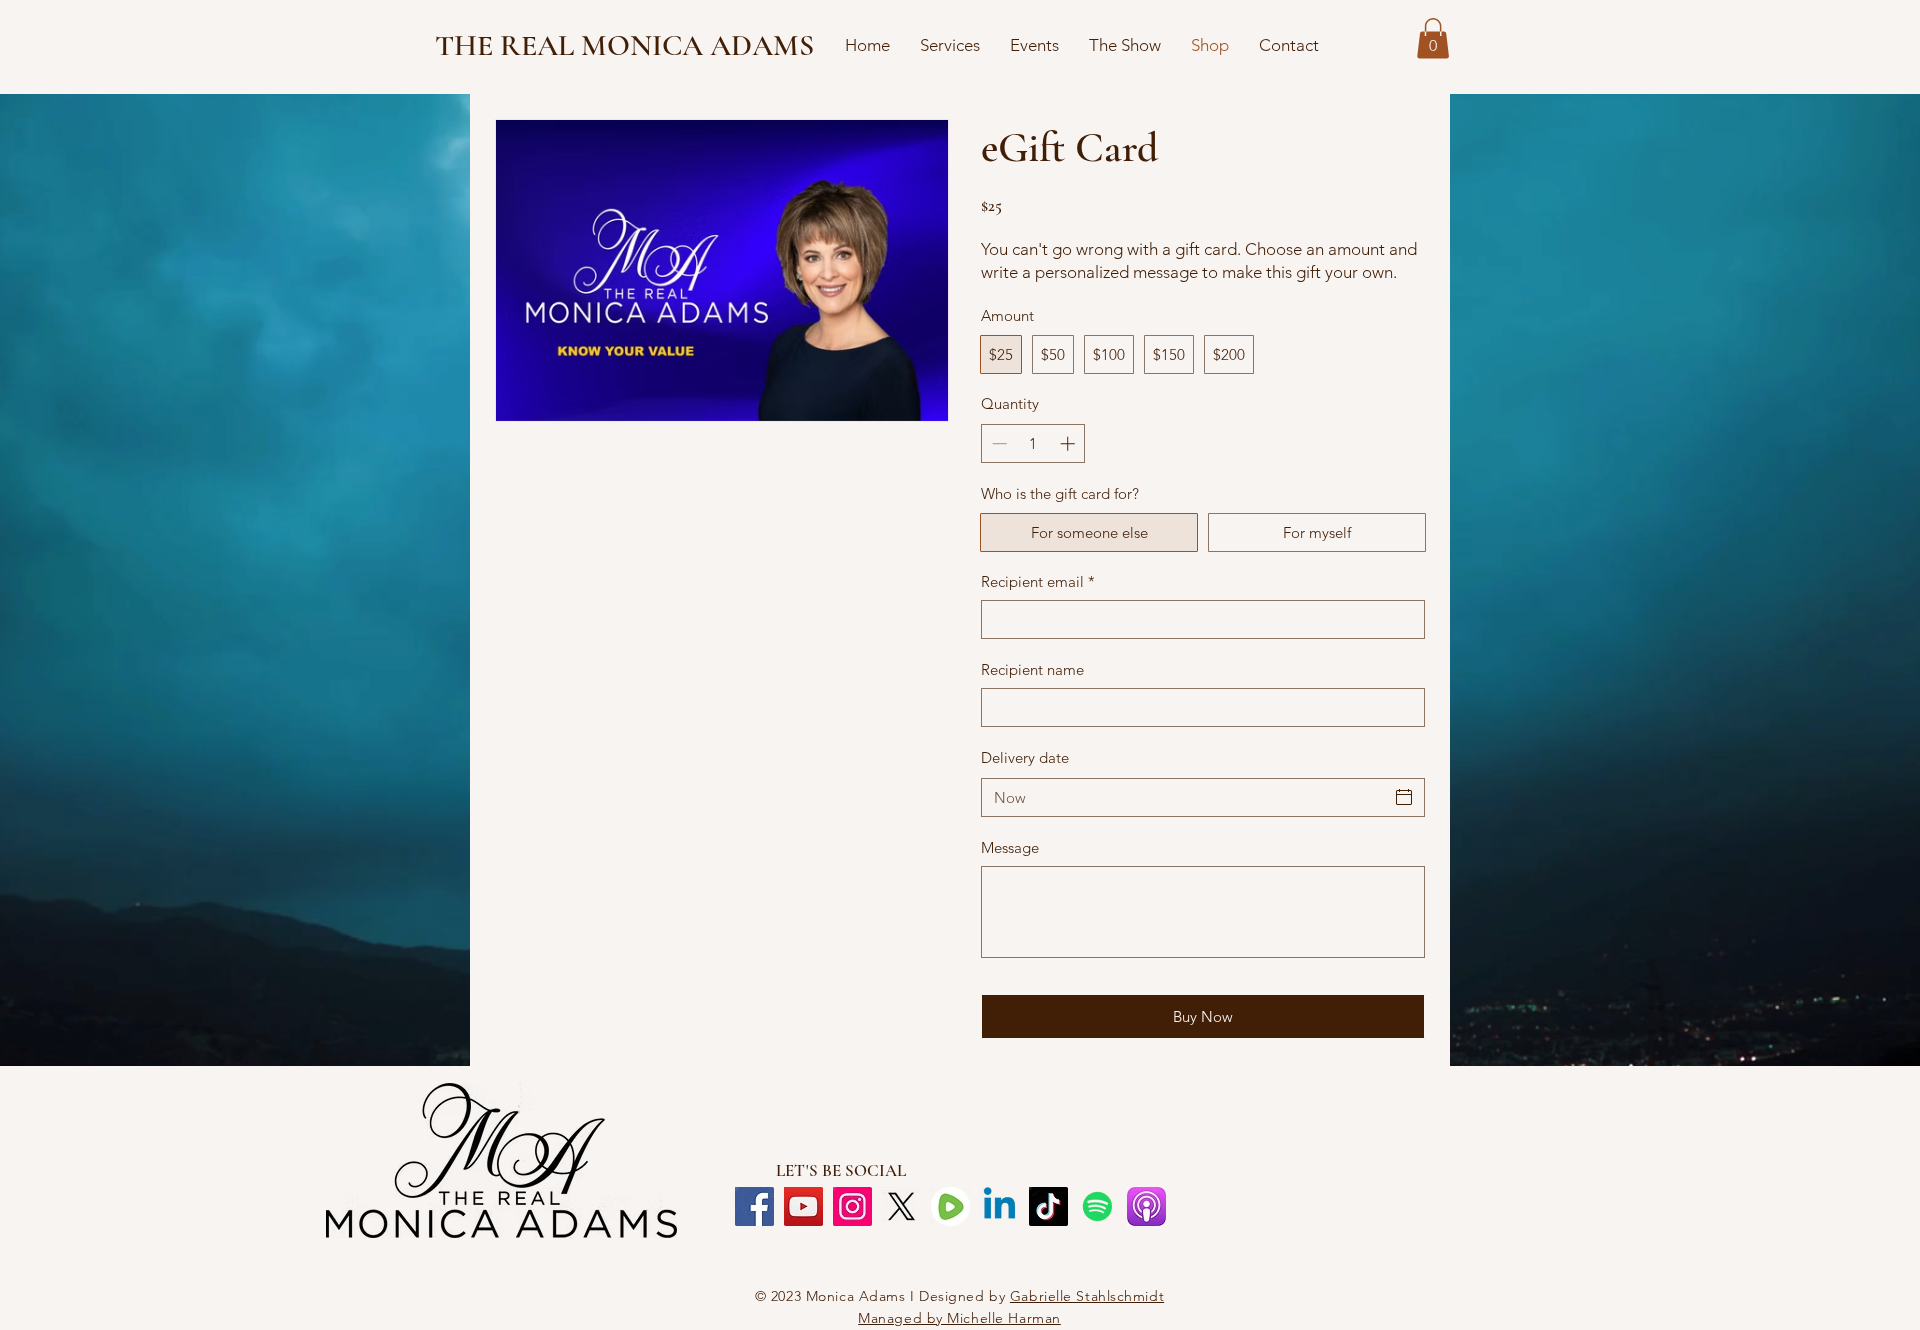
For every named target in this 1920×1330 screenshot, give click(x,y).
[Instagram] (852, 1206)
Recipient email (1038, 581)
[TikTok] (1048, 1206)
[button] (1433, 38)
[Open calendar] (1404, 797)
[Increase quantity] (1069, 443)
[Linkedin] (999, 1206)
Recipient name (1032, 669)
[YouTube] (803, 1206)
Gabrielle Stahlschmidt (1087, 1296)
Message (1010, 847)
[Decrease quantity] (997, 443)
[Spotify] (1097, 1206)
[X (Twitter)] (901, 1206)
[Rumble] (950, 1206)
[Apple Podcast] (1146, 1206)
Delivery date (1025, 757)
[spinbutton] (1033, 443)
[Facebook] (754, 1206)
